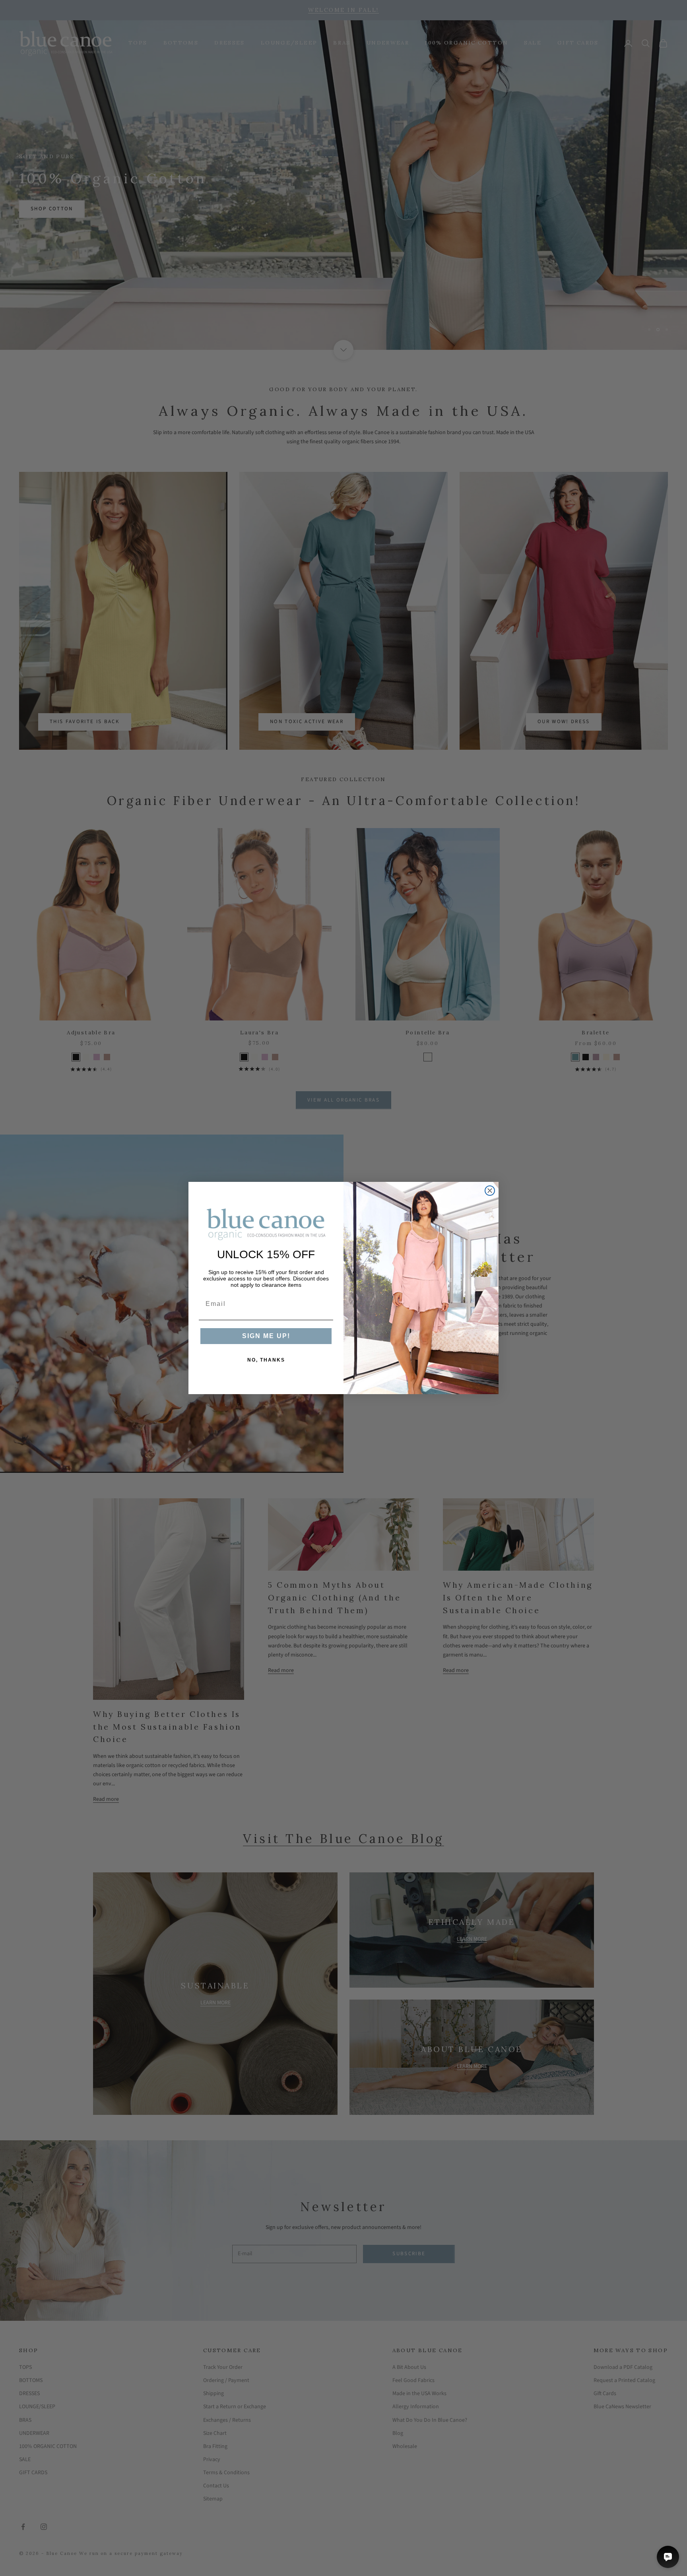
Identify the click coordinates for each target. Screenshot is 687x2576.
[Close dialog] (490, 1191)
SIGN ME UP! (266, 1336)
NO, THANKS (266, 1360)
